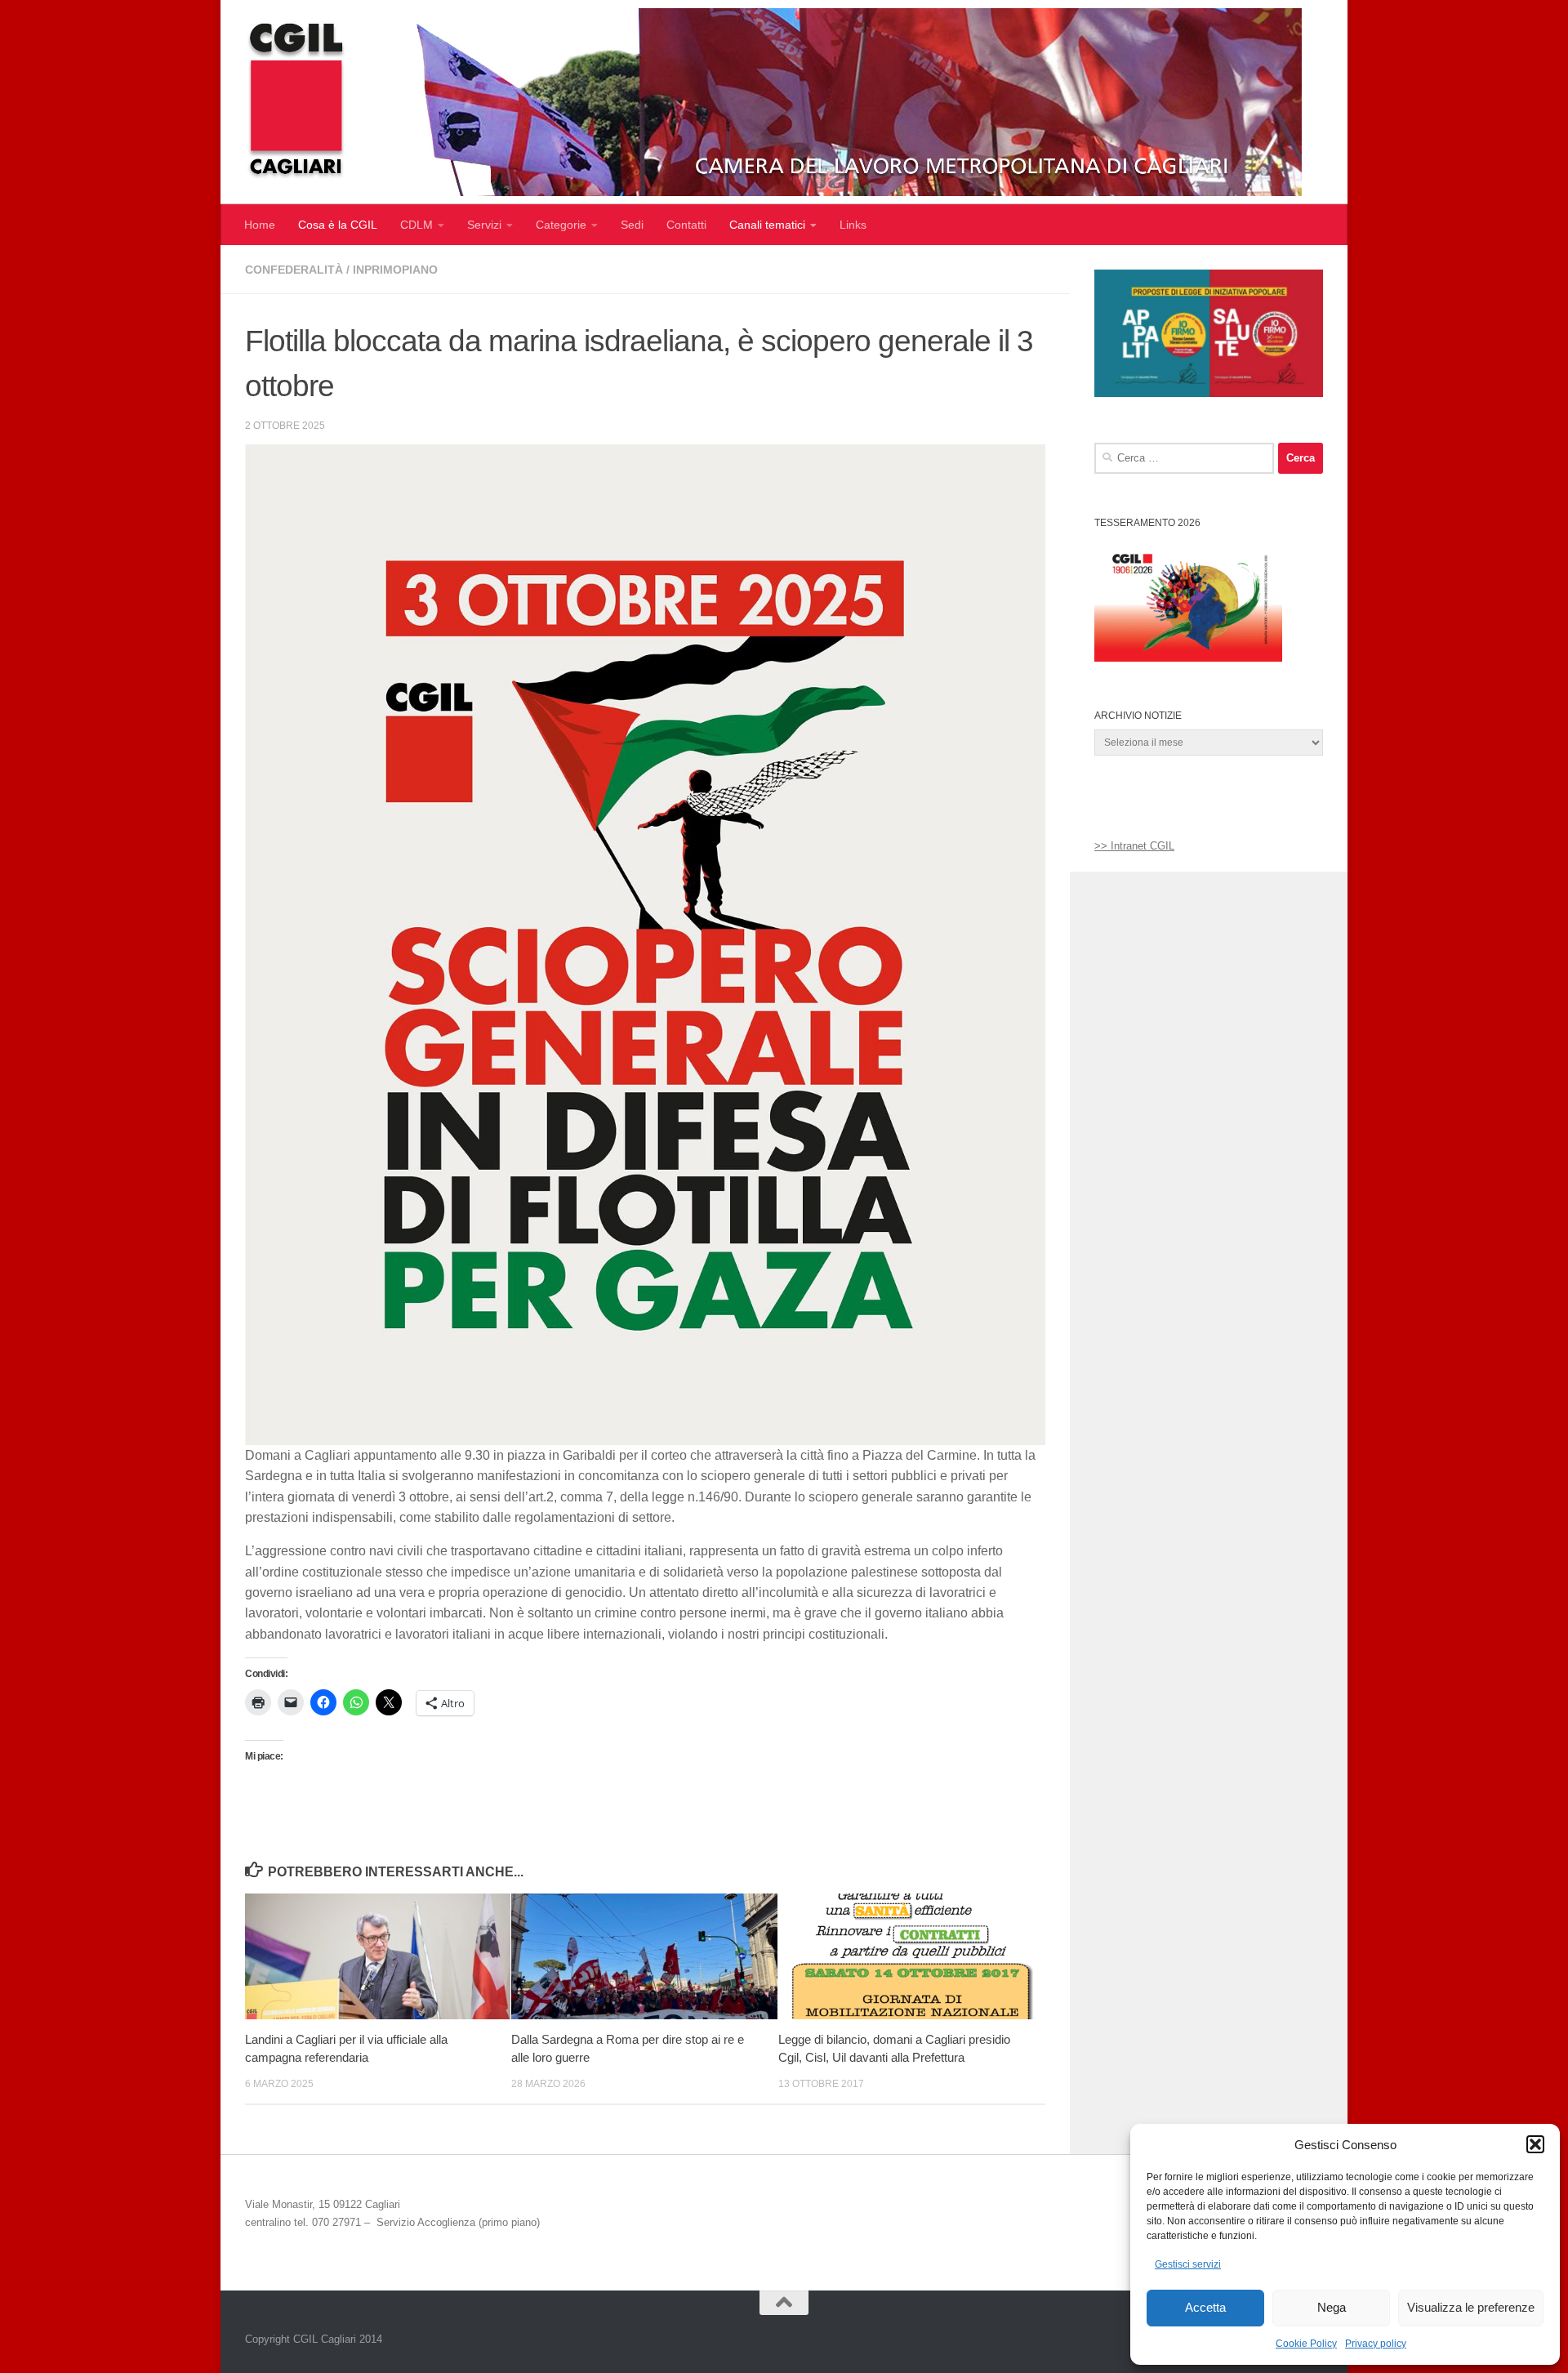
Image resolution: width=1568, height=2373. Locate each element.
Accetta (1205, 2307)
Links (853, 225)
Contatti (686, 225)
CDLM (416, 225)
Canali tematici (767, 225)
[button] (1535, 2144)
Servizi (484, 225)
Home (260, 225)
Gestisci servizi (1188, 2264)
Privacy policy (1376, 2344)
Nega (1332, 2307)
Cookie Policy (1306, 2344)
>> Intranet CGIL (1134, 846)
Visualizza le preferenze (1471, 2307)
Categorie (561, 225)
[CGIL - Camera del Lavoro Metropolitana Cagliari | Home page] (773, 102)
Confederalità (294, 270)
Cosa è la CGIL (338, 225)
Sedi (632, 225)
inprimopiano (395, 270)
